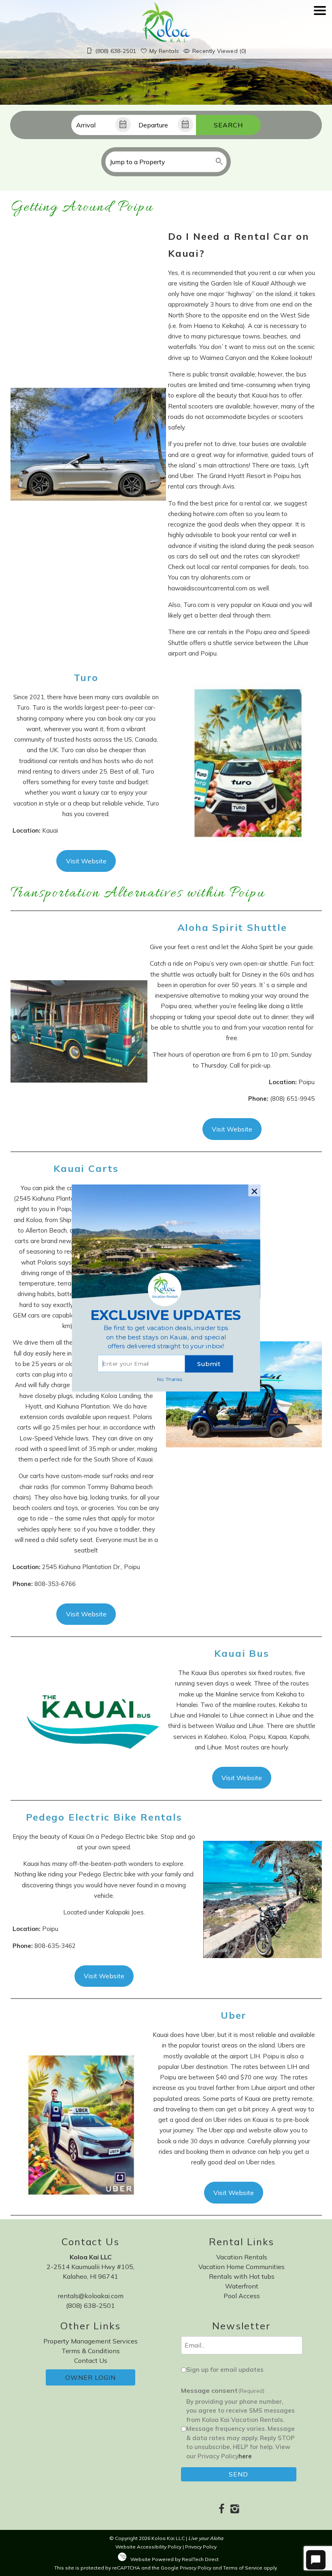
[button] (166, 1338)
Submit (209, 1364)
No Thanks (170, 1379)
